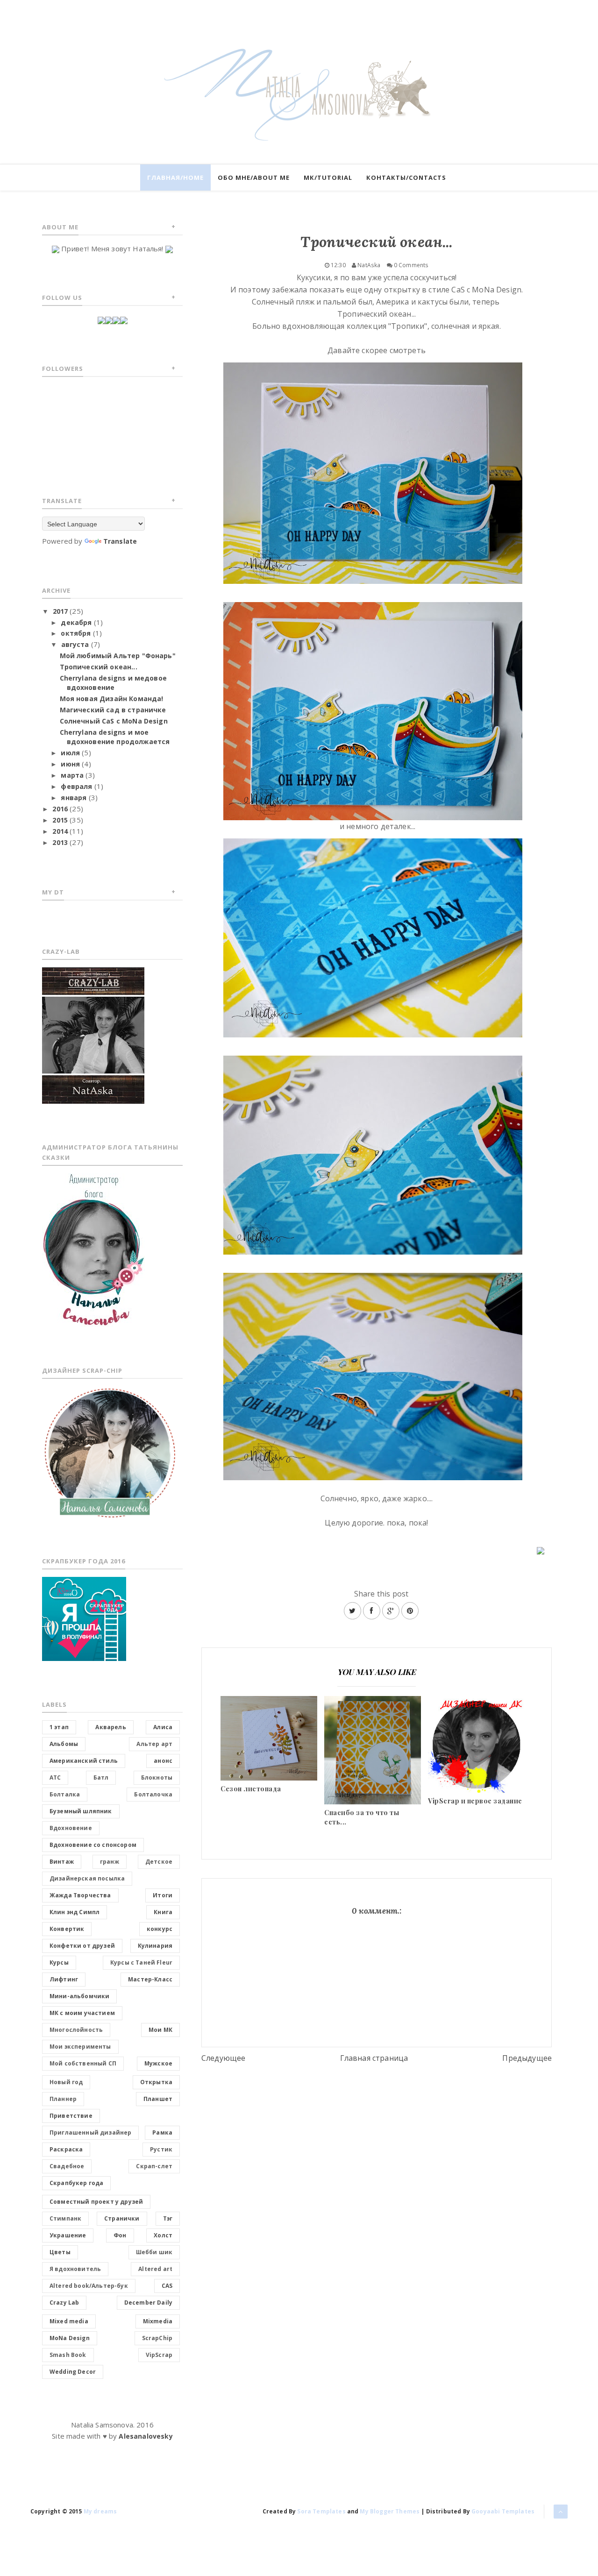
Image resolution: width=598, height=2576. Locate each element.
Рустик (161, 2149)
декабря (76, 622)
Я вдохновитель (75, 2269)
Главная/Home (175, 177)
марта (72, 775)
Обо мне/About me (254, 177)
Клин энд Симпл (75, 1912)
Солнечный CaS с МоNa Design (114, 721)
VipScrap (159, 2355)
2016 (60, 809)
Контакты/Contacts (406, 177)
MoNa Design (70, 2338)
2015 (60, 820)
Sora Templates (321, 2511)
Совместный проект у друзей (96, 2202)
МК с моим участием (82, 2013)
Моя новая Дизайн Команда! (112, 699)
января (74, 798)
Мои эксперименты (80, 2047)
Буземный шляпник (81, 1811)
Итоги (163, 1895)
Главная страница (374, 2058)
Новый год (66, 2082)
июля (70, 753)
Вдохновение (71, 1828)
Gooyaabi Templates (503, 2511)
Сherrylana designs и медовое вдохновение (113, 683)
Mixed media (69, 2321)
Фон (120, 2235)
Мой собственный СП (83, 2063)
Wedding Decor (73, 2372)
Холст (163, 2235)
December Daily (148, 2303)
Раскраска (66, 2149)
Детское (159, 1862)
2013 (60, 842)
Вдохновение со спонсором (93, 1845)
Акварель (110, 1727)
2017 (61, 611)
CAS (167, 2286)
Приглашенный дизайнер (90, 2132)
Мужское (158, 2063)
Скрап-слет (154, 2166)
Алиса (163, 1727)
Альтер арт (154, 1744)
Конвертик (67, 1929)
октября (76, 633)
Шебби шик (154, 2252)
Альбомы (64, 1744)
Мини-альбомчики (79, 1996)
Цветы (60, 2252)
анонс (163, 1761)
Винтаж (62, 1862)
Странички (122, 2218)
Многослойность (76, 2030)
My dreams (100, 2511)
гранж (110, 1862)
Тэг (168, 2218)
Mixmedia (158, 2321)
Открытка (156, 2082)
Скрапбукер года (76, 2183)
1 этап (59, 1727)
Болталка (65, 1794)
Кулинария (155, 1946)
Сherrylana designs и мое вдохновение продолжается (115, 737)
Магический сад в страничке (113, 710)
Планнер (63, 2099)
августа (75, 644)
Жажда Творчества (80, 1895)
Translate (120, 541)
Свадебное (67, 2166)
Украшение (68, 2235)
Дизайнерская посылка (87, 1878)
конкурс (160, 1929)
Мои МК (160, 2030)
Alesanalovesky (146, 2436)
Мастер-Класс (150, 1979)
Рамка (162, 2132)
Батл (101, 1778)
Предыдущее (527, 2058)
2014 (60, 831)
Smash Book (68, 2355)
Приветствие (71, 2116)
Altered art (155, 2269)
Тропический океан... (99, 667)
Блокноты (157, 1778)
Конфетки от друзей (82, 1946)
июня (70, 764)
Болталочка (153, 1794)
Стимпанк (65, 2218)
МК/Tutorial (328, 177)
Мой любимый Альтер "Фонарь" (118, 656)
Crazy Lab (64, 2303)
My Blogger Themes (390, 2511)
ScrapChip (157, 2338)
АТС (55, 1778)
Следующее (223, 2058)
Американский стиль (84, 1761)
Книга (163, 1912)
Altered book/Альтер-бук (89, 2286)
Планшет (158, 2099)
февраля (76, 786)
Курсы (59, 1962)
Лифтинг (64, 1979)
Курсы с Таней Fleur (141, 1962)
